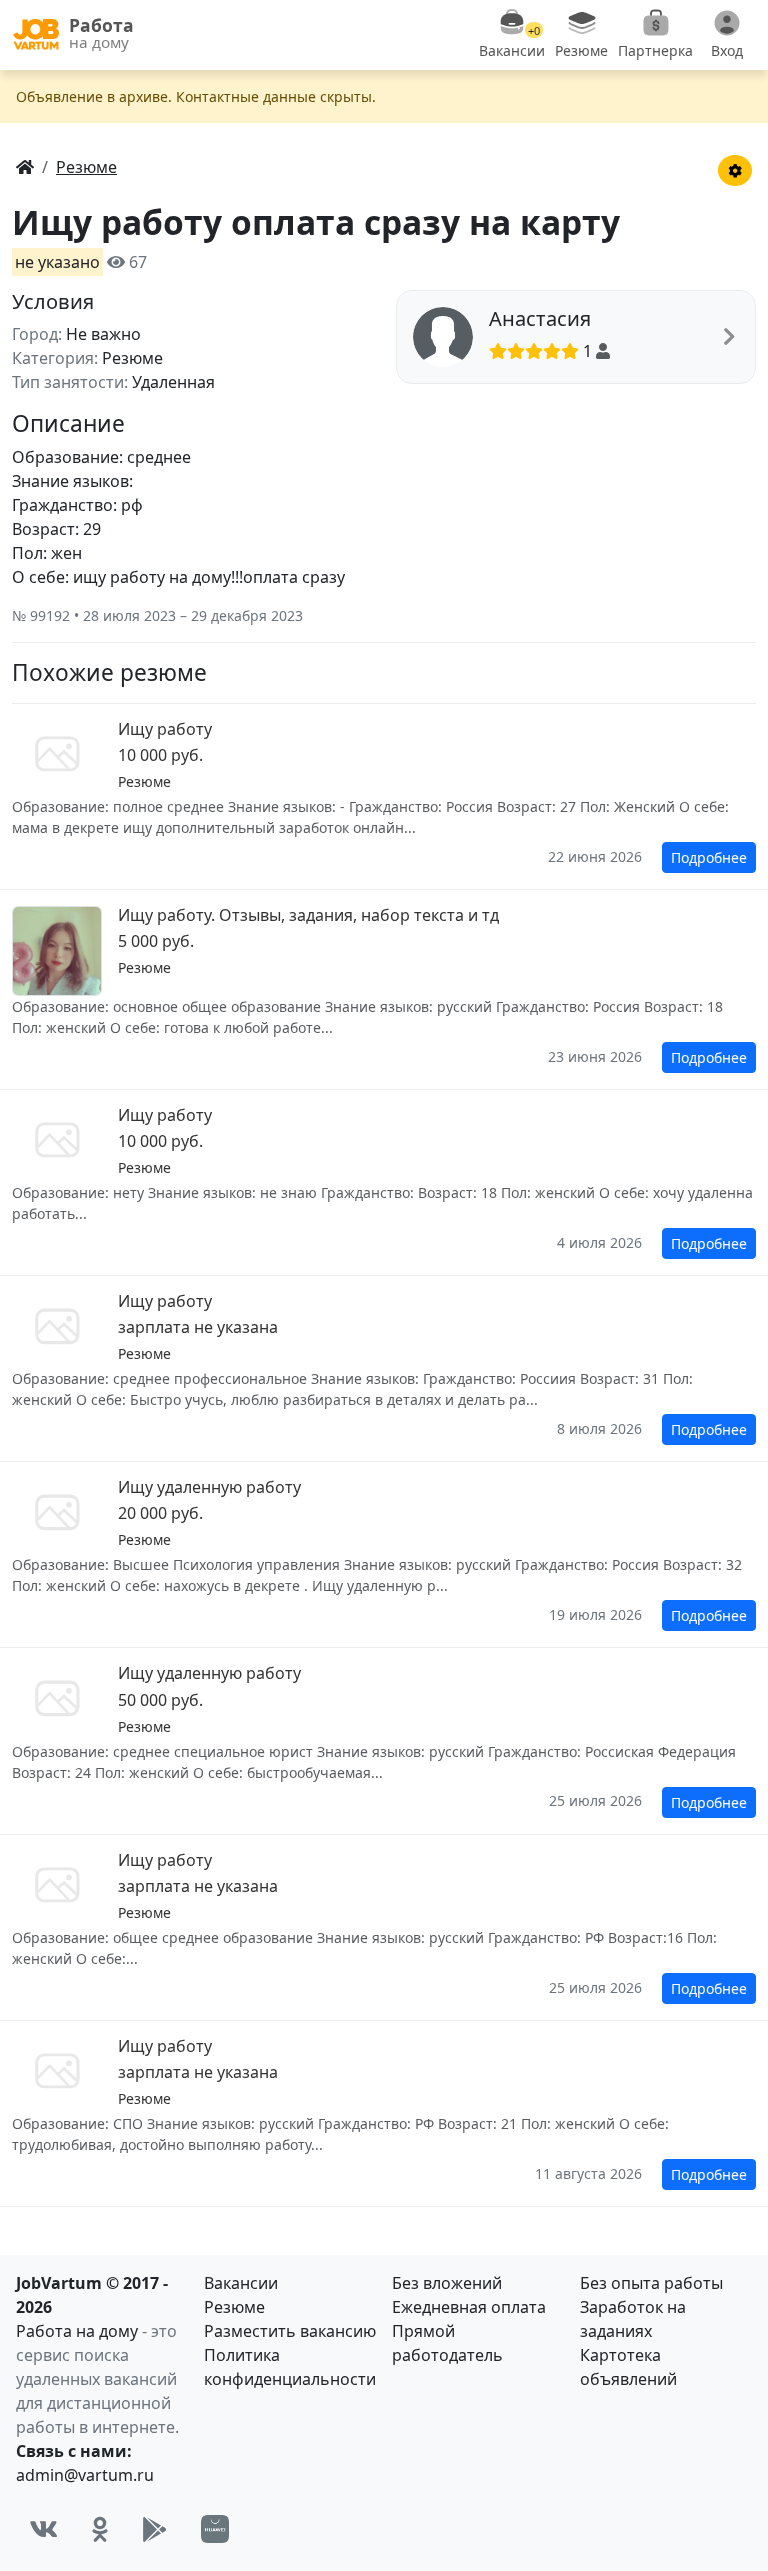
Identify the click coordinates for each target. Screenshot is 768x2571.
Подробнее (709, 857)
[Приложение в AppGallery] (215, 2529)
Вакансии (241, 2283)
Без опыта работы (651, 2283)
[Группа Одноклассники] (100, 2529)
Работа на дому (77, 2331)
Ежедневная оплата (469, 2307)
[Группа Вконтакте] (43, 2529)
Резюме (234, 2307)
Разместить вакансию (290, 2331)
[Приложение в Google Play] (154, 2529)
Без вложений (447, 2283)
